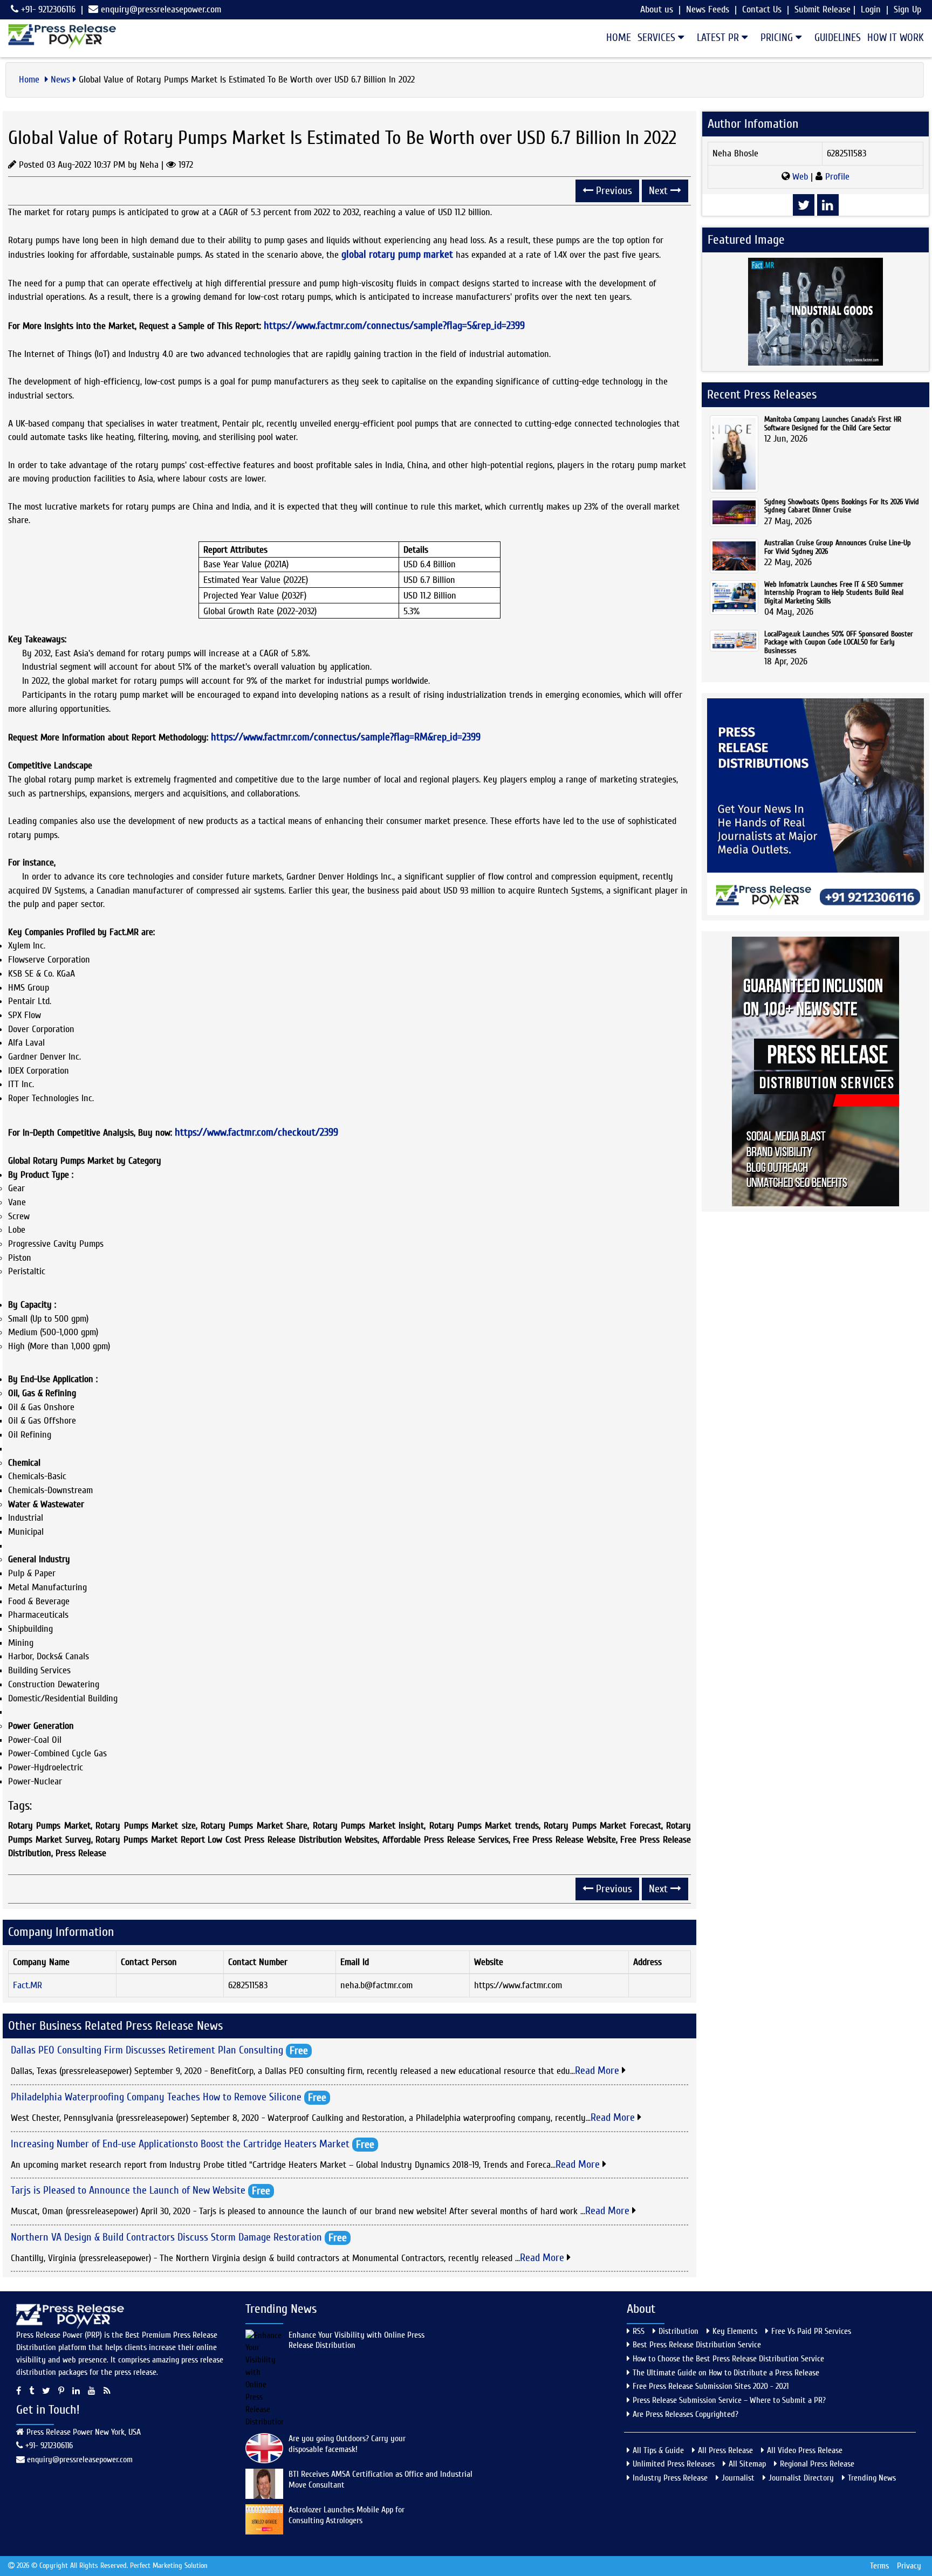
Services (658, 37)
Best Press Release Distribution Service (697, 2345)
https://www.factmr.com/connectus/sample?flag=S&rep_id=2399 (394, 325)
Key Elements (735, 2331)
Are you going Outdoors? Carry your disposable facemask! (347, 2444)
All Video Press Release (805, 2450)
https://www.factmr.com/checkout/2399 (256, 1132)
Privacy (909, 2566)
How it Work (896, 37)
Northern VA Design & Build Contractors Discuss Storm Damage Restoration (166, 2237)
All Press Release (725, 2450)
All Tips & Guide (658, 2450)
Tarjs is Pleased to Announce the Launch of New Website (128, 2190)
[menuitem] (615, 38)
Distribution (679, 2331)
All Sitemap (747, 2464)
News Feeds (708, 9)
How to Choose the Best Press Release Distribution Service (728, 2359)
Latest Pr (719, 37)
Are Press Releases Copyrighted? (686, 2414)
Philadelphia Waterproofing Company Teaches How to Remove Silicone (156, 2096)
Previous (613, 191)
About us (657, 9)
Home (619, 37)
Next (660, 191)
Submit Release (823, 9)
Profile (836, 177)
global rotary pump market (397, 254)
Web (800, 177)
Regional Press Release (817, 2464)
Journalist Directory (801, 2478)
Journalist (738, 2478)
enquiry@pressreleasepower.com (161, 9)
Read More (598, 2070)
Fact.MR (28, 1985)
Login (871, 9)
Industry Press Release (670, 2478)
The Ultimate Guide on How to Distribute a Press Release (726, 2373)
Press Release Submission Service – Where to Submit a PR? (729, 2400)
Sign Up (907, 9)
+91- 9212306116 (47, 9)
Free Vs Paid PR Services (811, 2331)
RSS (639, 2331)
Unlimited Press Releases (674, 2464)
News (60, 80)
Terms (879, 2566)
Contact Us (762, 9)
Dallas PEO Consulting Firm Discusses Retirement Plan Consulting (147, 2050)
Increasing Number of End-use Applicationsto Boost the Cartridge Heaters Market (180, 2143)
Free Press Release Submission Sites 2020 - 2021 (711, 2386)
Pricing (778, 37)
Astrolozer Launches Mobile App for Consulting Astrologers (347, 2515)
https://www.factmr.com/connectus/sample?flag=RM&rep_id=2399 (346, 737)
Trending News (872, 2478)
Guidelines (838, 37)
